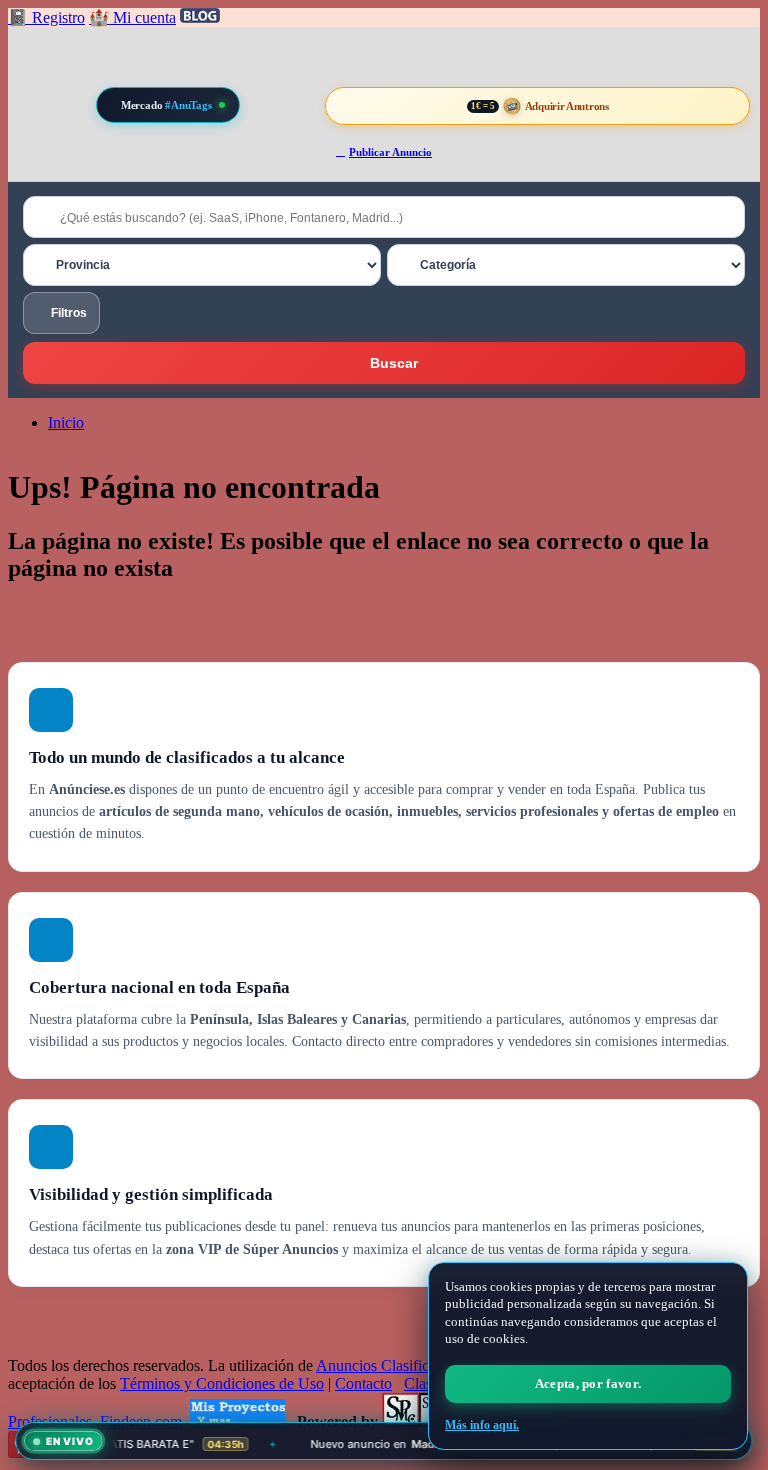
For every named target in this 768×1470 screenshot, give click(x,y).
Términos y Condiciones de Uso (222, 1383)
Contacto (363, 1383)
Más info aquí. (482, 1425)
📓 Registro (46, 17)
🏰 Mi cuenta (132, 17)
